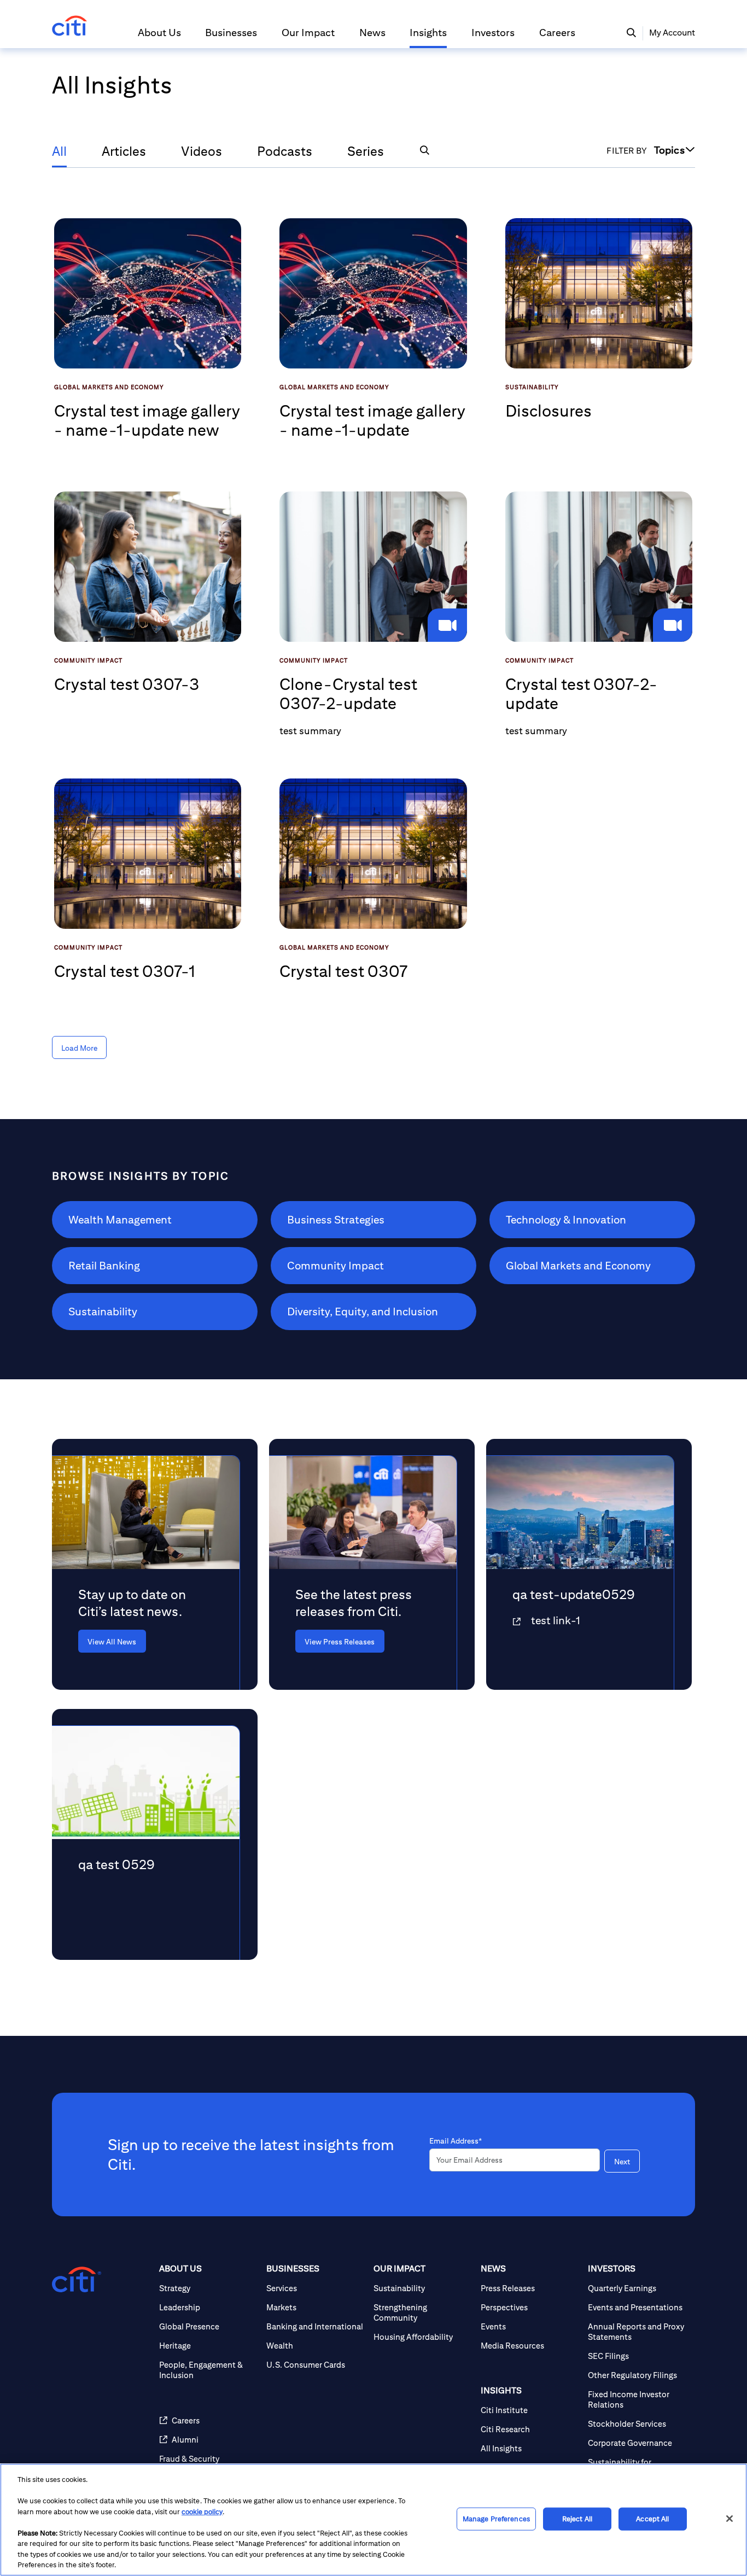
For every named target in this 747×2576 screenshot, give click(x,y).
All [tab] (59, 151)
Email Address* (456, 2141)
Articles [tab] (124, 151)
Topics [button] (669, 150)
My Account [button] (672, 33)
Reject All (577, 2519)
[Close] (730, 2519)
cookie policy (202, 2512)
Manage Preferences (496, 2519)
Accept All (652, 2519)
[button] (159, 37)
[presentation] (138, 1641)
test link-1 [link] (556, 1620)
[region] (373, 2520)
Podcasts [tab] (285, 151)
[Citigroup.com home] (77, 2280)
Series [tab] (366, 151)
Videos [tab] (202, 151)
